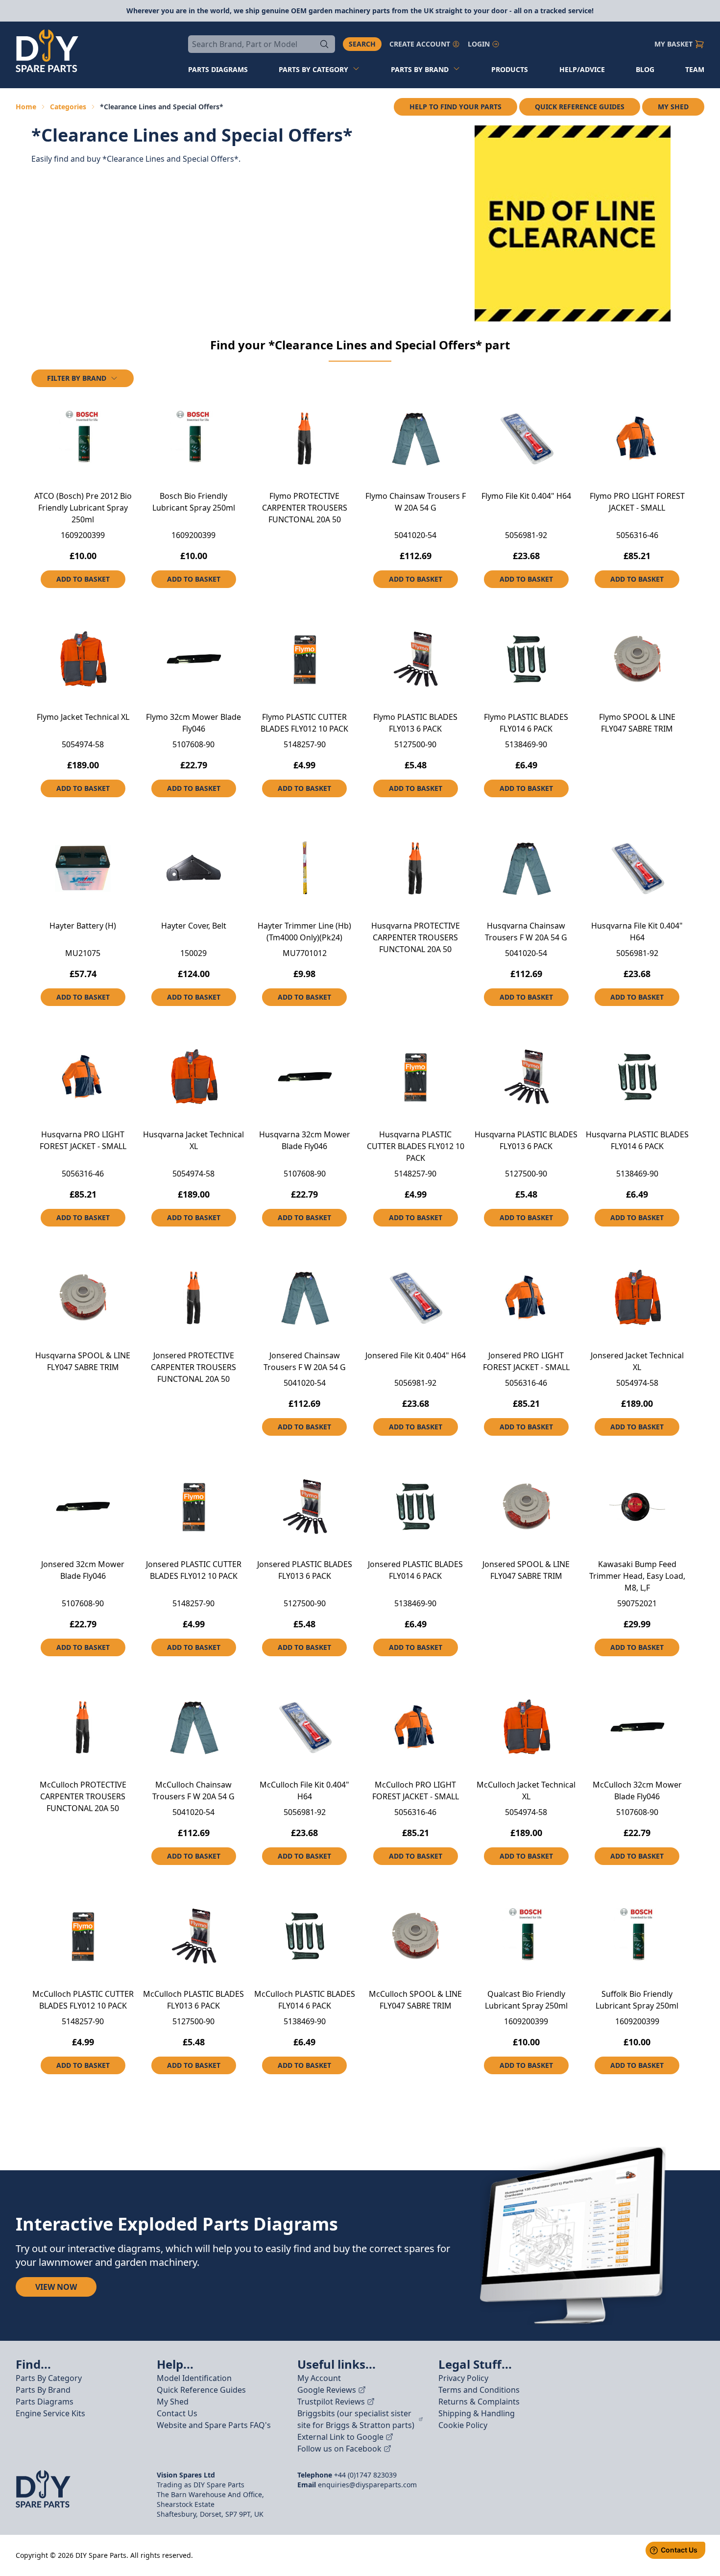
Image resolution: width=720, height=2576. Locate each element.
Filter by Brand (77, 378)
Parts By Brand (43, 2390)
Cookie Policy (463, 2425)
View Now (56, 2287)
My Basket (673, 44)
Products (510, 69)
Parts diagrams (218, 69)
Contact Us (177, 2413)
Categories (68, 107)
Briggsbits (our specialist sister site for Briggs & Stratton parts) (356, 2419)
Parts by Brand (420, 69)
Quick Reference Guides (580, 107)
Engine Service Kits (50, 2413)
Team (695, 69)
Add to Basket (83, 579)
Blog (645, 69)
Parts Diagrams (45, 2402)
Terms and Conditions (479, 2390)
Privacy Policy (463, 2378)
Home (26, 107)
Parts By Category (49, 2378)
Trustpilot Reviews (331, 2402)
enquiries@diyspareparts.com (367, 2485)
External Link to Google (340, 2437)
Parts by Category (313, 69)
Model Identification (194, 2378)
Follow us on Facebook (339, 2449)
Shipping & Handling (477, 2413)
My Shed (673, 107)
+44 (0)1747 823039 (365, 2475)
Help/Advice (582, 69)
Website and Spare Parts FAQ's (214, 2425)
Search (362, 44)
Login (479, 44)
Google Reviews (327, 2390)
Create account (420, 44)
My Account (319, 2378)
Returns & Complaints (479, 2402)
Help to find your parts (456, 107)
